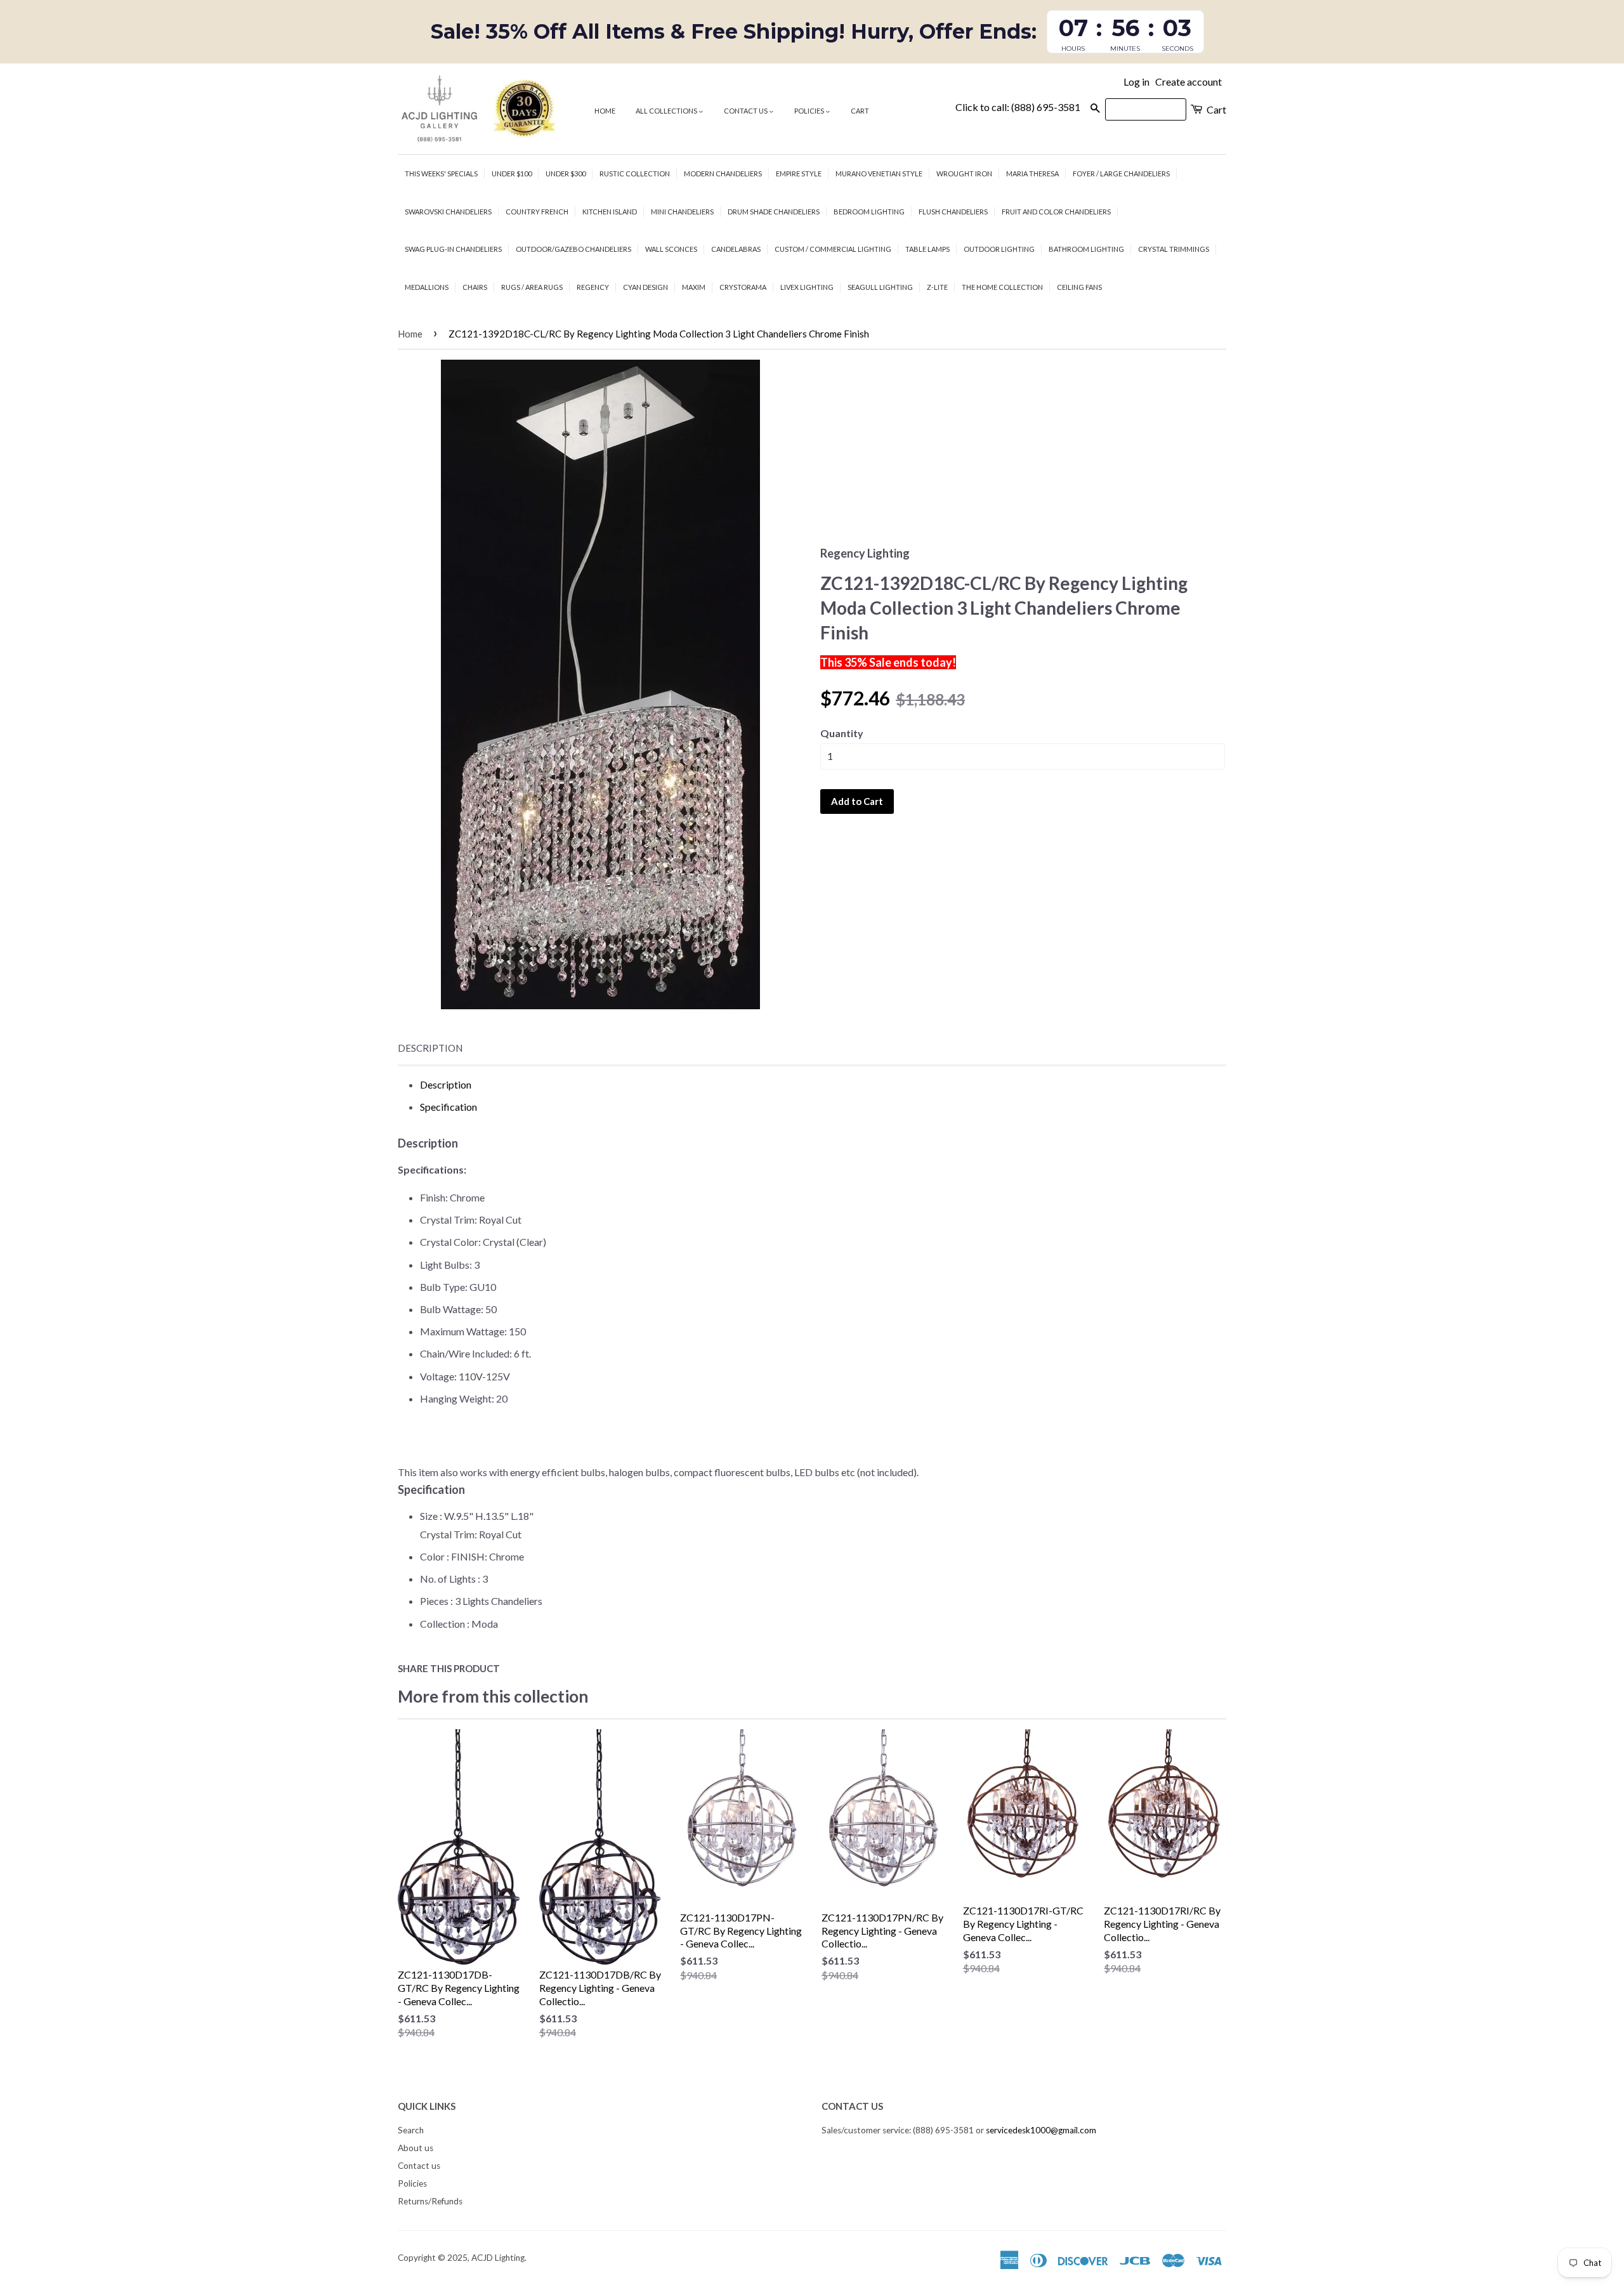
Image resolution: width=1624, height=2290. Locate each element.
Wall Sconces (671, 249)
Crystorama (743, 287)
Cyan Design (645, 287)
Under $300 (566, 173)
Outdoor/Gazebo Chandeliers (573, 249)
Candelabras (736, 249)
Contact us (746, 111)
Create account (1189, 82)
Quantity (842, 733)
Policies (810, 111)
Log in (1136, 82)
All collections (667, 111)
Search (411, 2130)
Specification (449, 1107)
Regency (593, 287)
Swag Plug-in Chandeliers (453, 249)
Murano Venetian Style (879, 173)
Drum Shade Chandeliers (774, 212)
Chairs (475, 287)
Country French (537, 212)
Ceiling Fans (1079, 287)
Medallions (427, 287)
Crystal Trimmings (1174, 249)
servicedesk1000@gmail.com (1041, 2130)
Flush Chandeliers (953, 212)
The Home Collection (1002, 287)
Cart (860, 111)
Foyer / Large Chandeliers (1121, 173)
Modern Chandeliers (723, 173)
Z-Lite (937, 287)
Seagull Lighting (880, 287)
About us (416, 2148)
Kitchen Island (610, 212)
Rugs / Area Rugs (532, 287)
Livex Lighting (807, 287)
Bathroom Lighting (1086, 249)
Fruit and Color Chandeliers (1056, 212)
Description (430, 1048)
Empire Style (799, 173)
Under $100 (512, 173)
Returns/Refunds (430, 2201)
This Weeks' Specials (441, 173)
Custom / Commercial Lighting (833, 249)
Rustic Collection (635, 173)
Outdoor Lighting (999, 249)
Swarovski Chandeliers (448, 212)
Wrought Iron (964, 173)
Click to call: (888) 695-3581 (1018, 107)
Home (605, 111)
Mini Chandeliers (682, 212)
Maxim (694, 287)
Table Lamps (927, 249)
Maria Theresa (1032, 173)
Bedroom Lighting (869, 212)
